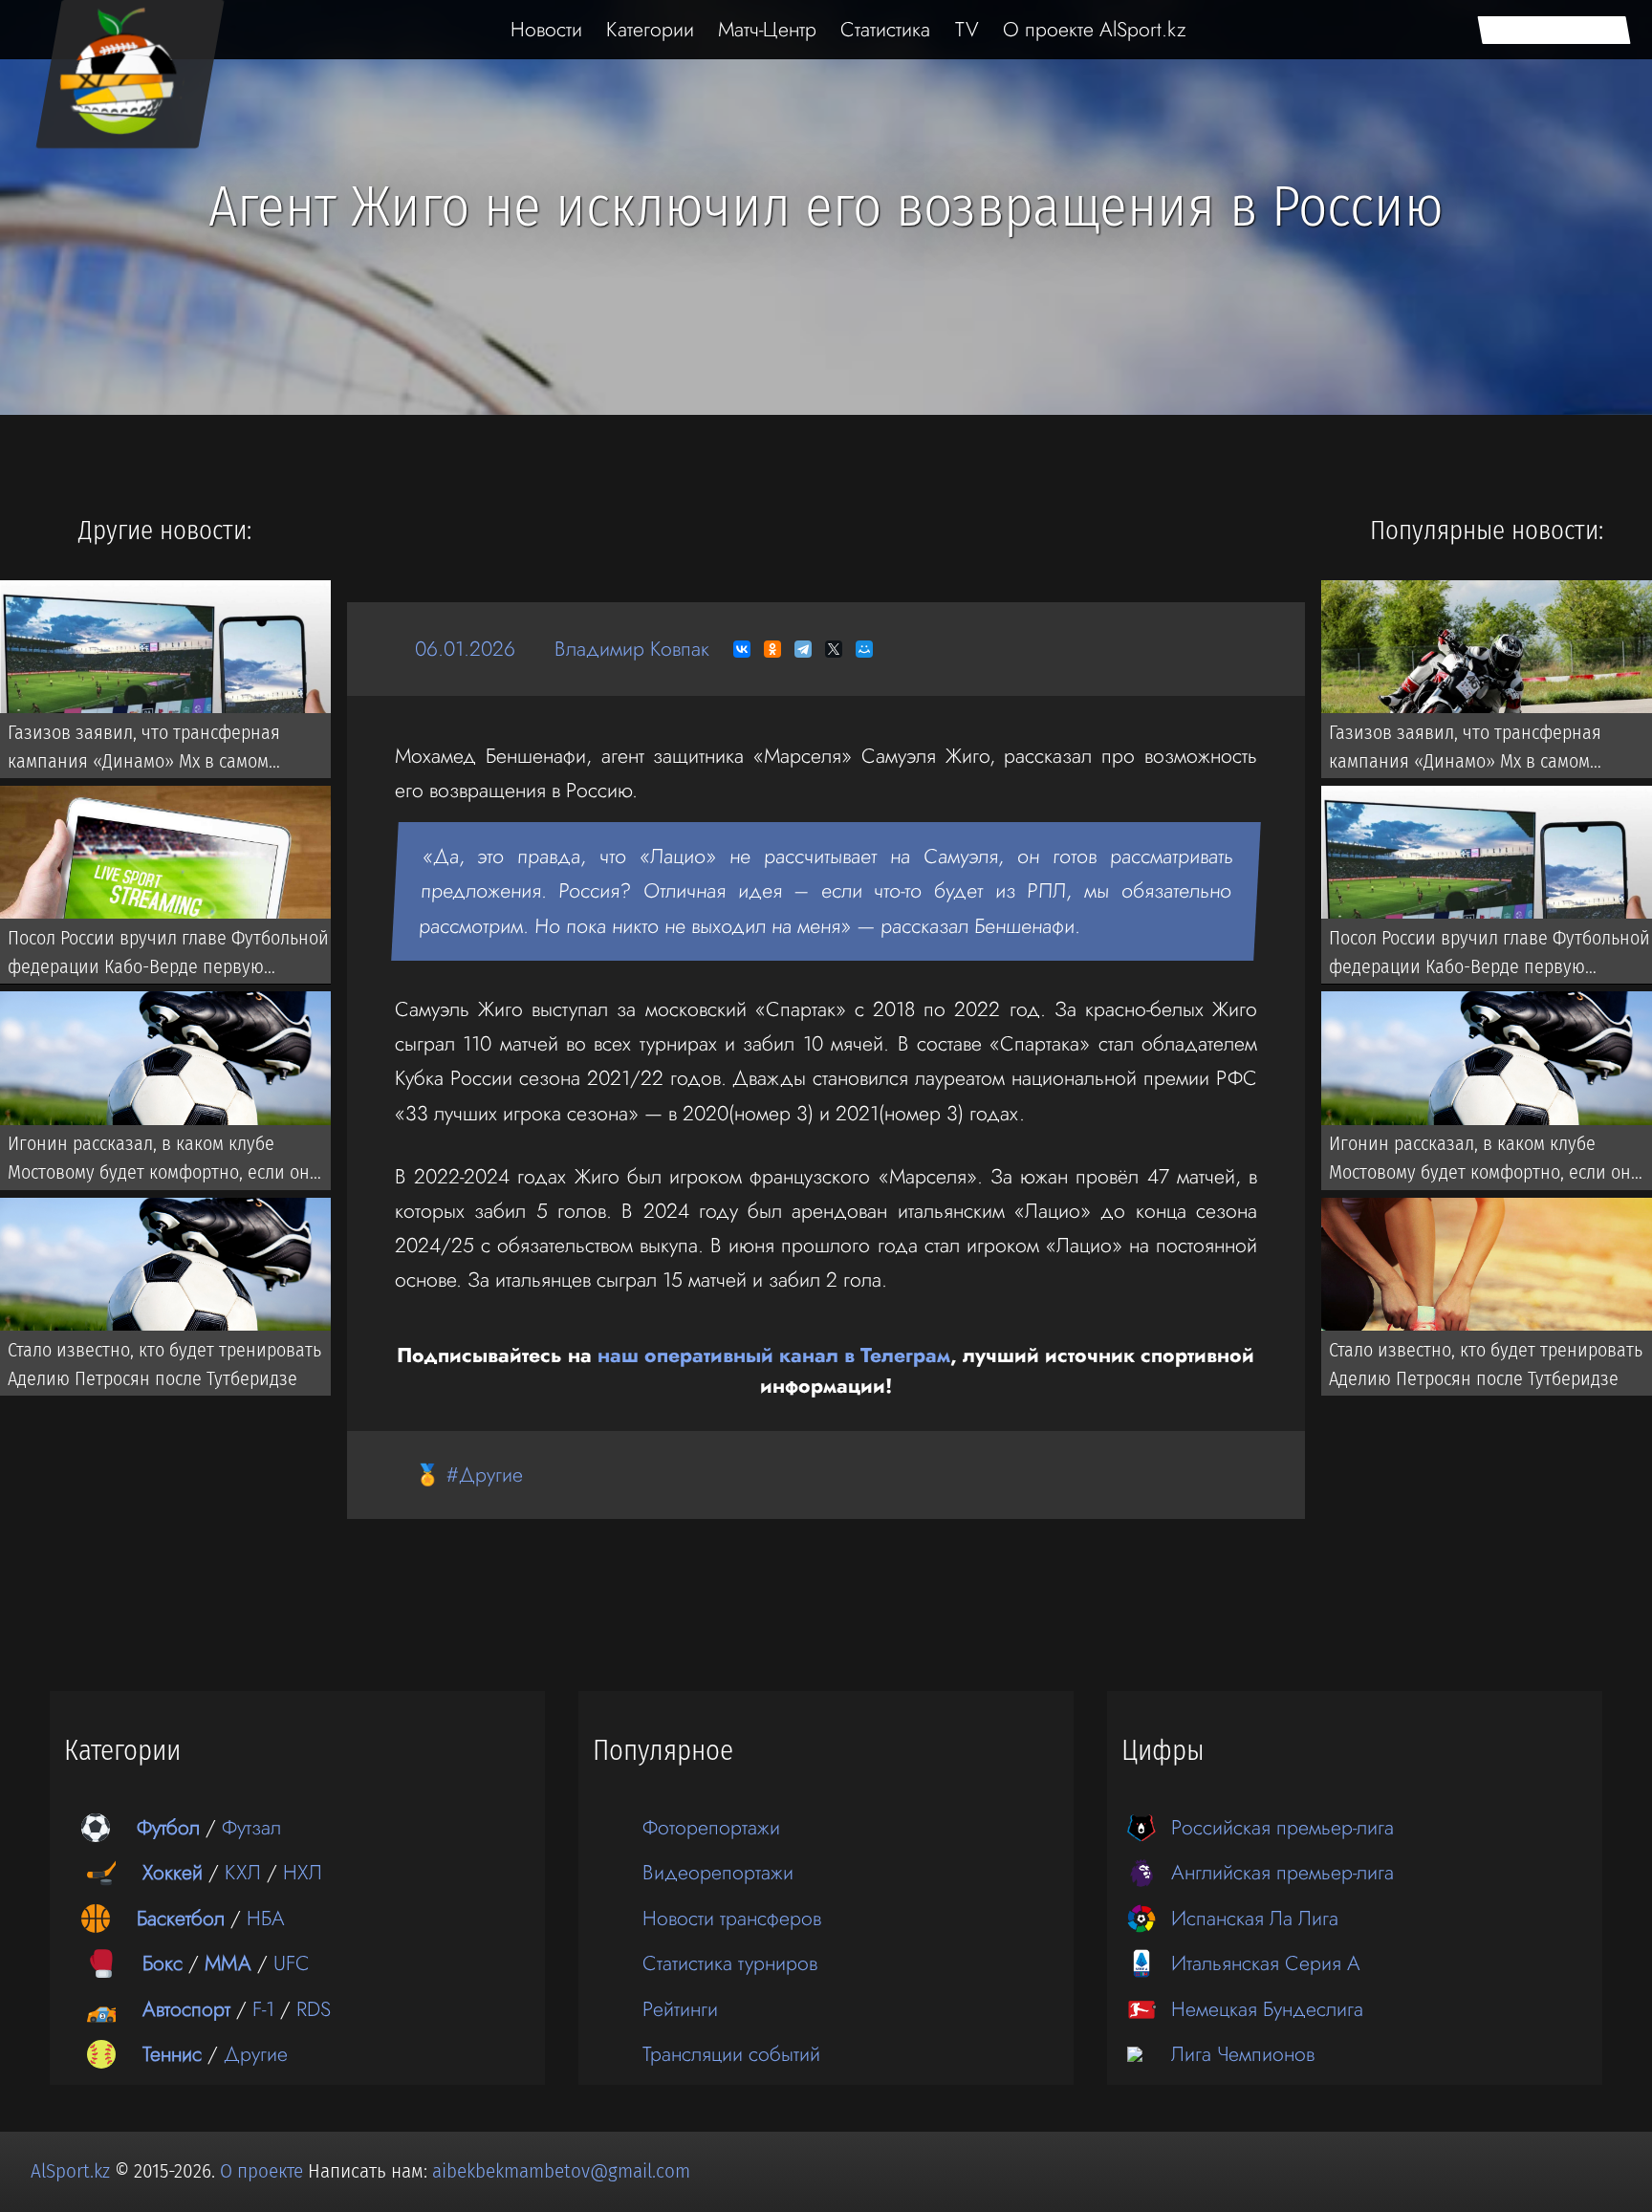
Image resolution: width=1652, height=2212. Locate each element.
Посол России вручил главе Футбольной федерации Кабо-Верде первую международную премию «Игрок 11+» (168, 956)
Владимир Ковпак (632, 649)
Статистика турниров (730, 1963)
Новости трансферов (732, 1918)
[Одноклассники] (772, 649)
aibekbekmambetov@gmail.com (561, 2171)
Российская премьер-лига (1282, 1827)
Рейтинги (680, 2009)
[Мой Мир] (864, 649)
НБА (266, 1918)
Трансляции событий (731, 2054)
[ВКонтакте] (742, 649)
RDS (314, 2009)
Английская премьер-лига (1282, 1872)
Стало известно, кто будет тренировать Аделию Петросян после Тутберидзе (164, 1363)
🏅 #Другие (469, 1475)
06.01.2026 (465, 649)
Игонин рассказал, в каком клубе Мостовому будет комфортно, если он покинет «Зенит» (159, 1161)
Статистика (885, 29)
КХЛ (243, 1872)
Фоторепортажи (711, 1827)
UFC (292, 1963)
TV (967, 29)
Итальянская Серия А (1266, 1963)
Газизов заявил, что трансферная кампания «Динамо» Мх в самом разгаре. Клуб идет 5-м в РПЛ (144, 749)
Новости (546, 29)
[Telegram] (803, 649)
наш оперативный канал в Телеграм (774, 1355)
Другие (256, 2054)
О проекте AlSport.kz (1095, 29)
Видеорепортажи (718, 1872)
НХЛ (303, 1872)
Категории (650, 29)
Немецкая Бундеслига (1267, 2009)
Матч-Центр (767, 29)
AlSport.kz (70, 2171)
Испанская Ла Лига (1255, 1918)
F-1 (263, 2009)
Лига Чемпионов (1243, 2054)
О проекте (264, 2171)
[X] (834, 649)
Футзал (251, 1827)
